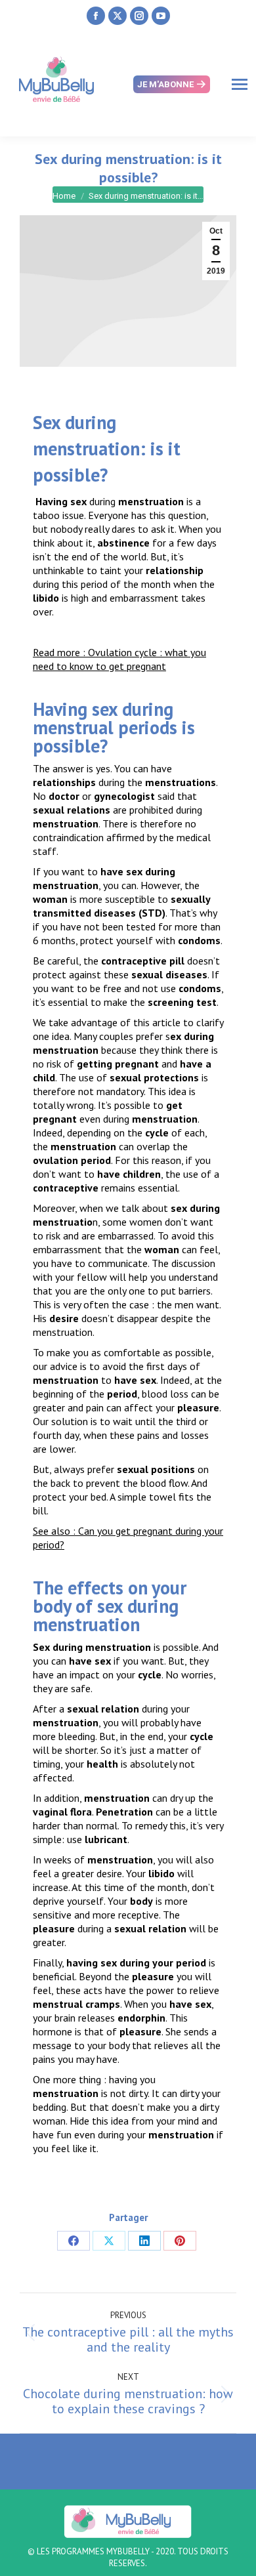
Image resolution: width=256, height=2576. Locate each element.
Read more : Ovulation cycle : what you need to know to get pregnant (119, 659)
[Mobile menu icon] (240, 84)
